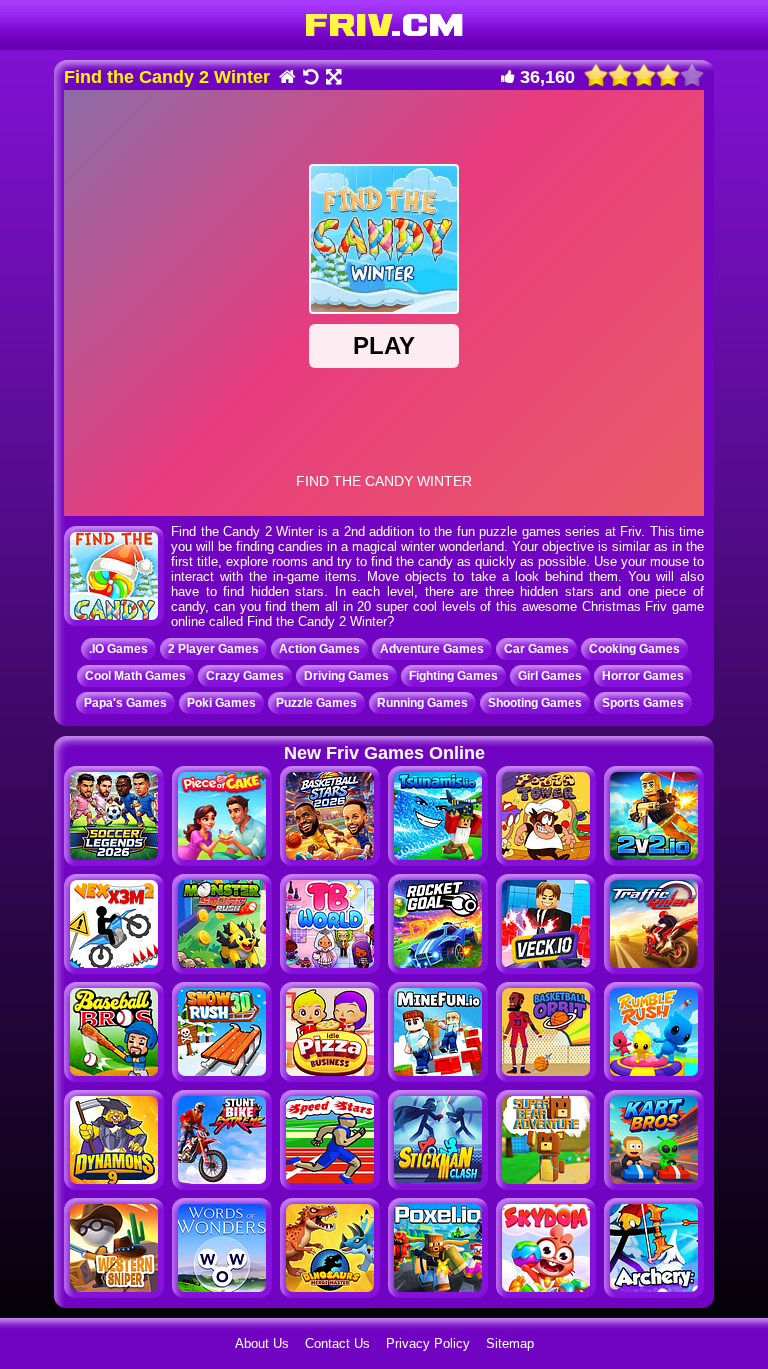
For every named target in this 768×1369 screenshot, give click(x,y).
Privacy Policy (428, 1343)
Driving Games (346, 676)
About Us (262, 1343)
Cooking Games (634, 649)
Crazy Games (245, 676)
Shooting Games (535, 703)
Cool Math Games (135, 676)
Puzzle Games (316, 703)
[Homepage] (286, 78)
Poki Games (221, 703)
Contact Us (337, 1343)
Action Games (319, 649)
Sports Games (643, 703)
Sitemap (510, 1343)
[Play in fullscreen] (332, 78)
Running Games (422, 703)
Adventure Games (432, 649)
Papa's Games (125, 703)
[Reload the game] (309, 78)
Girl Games (550, 676)
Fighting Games (453, 676)
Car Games (536, 649)
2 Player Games (213, 649)
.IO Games (118, 649)
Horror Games (643, 676)
